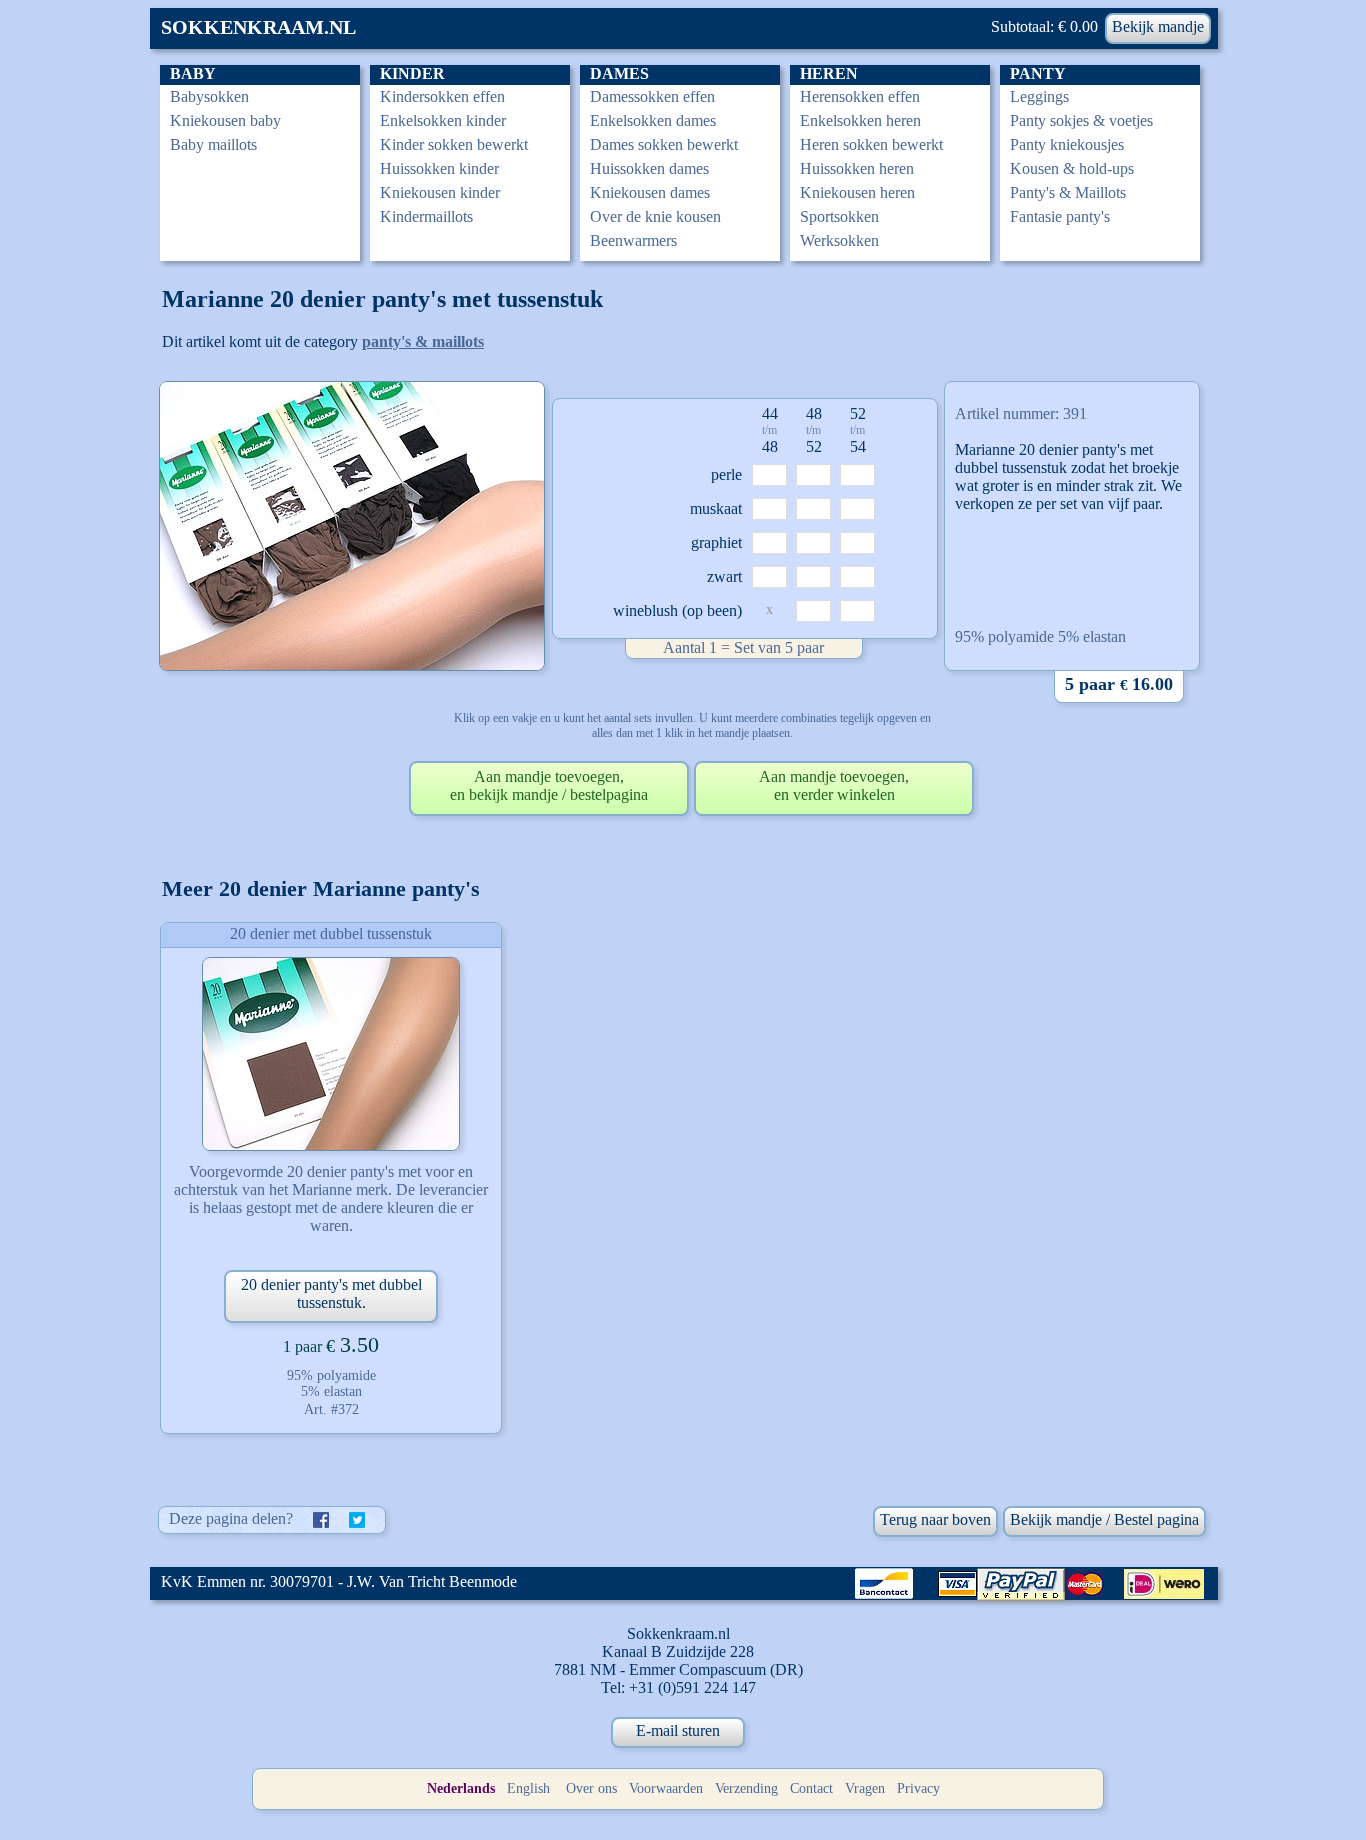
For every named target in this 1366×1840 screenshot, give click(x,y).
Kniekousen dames (650, 192)
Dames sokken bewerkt (664, 144)
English (528, 1788)
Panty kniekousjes (1067, 144)
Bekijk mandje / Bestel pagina (1104, 1519)
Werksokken (839, 240)
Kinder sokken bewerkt (454, 144)
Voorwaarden (666, 1788)
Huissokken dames (649, 168)
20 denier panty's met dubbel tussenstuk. (331, 1293)
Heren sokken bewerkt (871, 144)
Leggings (1039, 96)
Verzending (746, 1788)
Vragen (865, 1788)
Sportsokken (839, 216)
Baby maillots (213, 144)
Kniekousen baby (225, 120)
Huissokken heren (857, 168)
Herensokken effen (860, 96)
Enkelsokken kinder (443, 120)
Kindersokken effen (442, 96)
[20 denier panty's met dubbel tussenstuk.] (331, 1054)
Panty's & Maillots (1068, 192)
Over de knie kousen (655, 216)
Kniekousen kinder (440, 192)
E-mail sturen (678, 1730)
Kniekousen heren (857, 192)
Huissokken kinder (439, 168)
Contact (811, 1788)
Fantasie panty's (1060, 216)
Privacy (918, 1788)
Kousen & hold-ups (1072, 168)
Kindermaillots (426, 216)
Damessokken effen (652, 96)
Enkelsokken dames (653, 120)
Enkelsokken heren (860, 120)
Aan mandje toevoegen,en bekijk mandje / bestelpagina (549, 785)
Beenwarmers (633, 240)
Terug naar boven (935, 1519)
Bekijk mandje (1158, 26)
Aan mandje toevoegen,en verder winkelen (834, 785)
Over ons (591, 1788)
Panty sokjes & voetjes (1081, 120)
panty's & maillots (423, 341)
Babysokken (209, 96)
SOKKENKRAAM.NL (258, 27)
